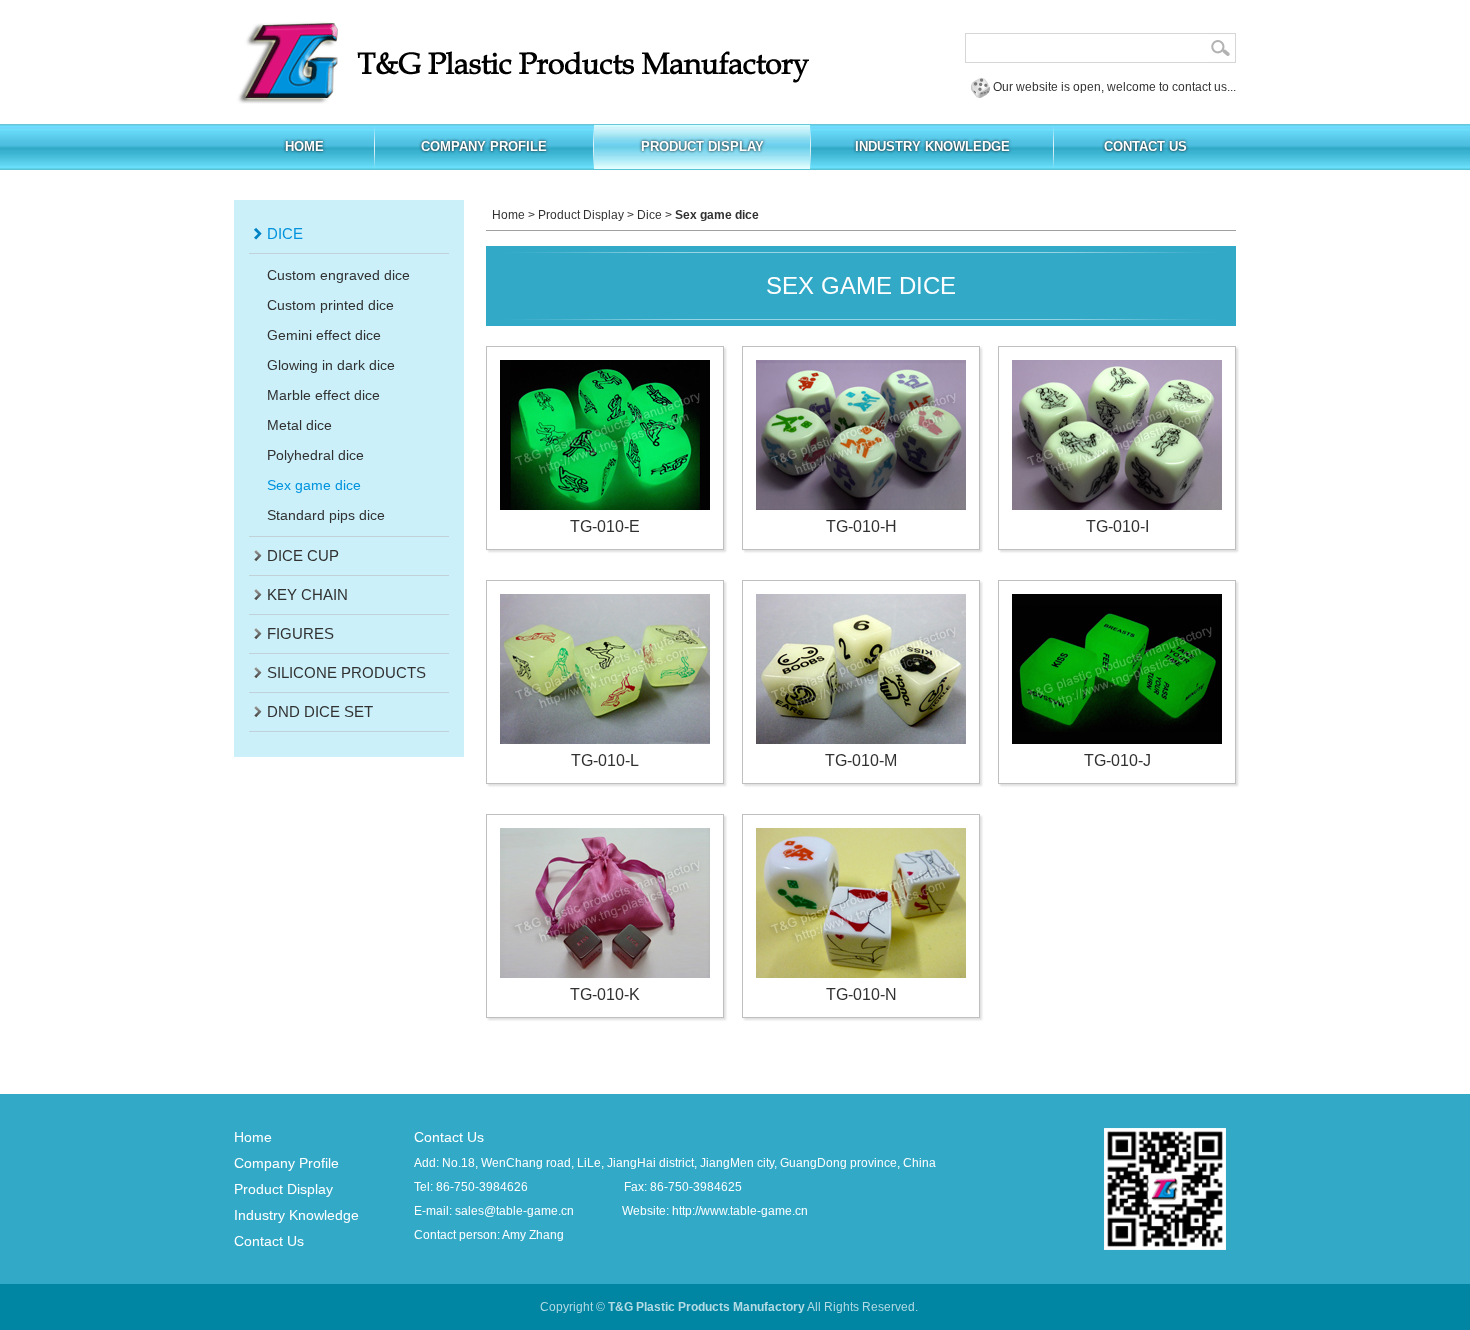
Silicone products (346, 672)
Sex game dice (314, 485)
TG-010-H (861, 526)
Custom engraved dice (338, 275)
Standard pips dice (326, 515)
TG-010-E (605, 526)
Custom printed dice (330, 305)
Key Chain (307, 594)
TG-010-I (1117, 526)
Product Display (581, 215)
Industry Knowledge (296, 1215)
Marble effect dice (323, 395)
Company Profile (286, 1163)
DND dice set (320, 711)
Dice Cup (303, 555)
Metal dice (299, 425)
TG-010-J (1117, 760)
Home (508, 215)
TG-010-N (861, 994)
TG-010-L (605, 760)
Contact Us (269, 1241)
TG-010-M (861, 760)
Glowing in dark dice (331, 365)
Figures (300, 633)
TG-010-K (605, 994)
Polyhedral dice (315, 455)
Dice (285, 233)
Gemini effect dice (324, 335)
